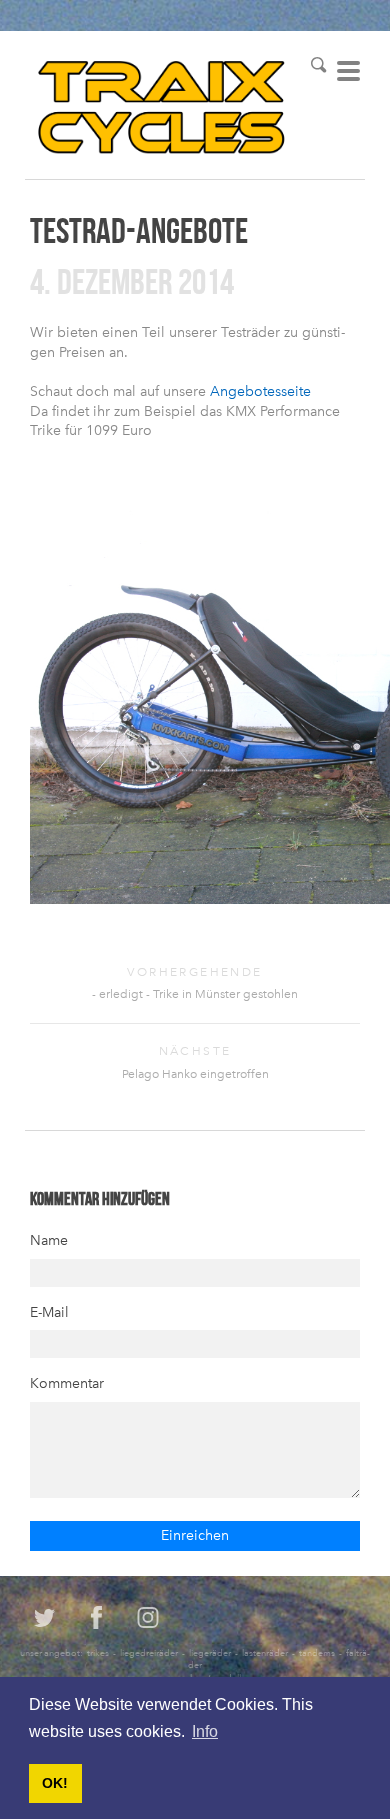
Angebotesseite (260, 391)
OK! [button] (55, 1783)
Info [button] (205, 1731)
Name (49, 1240)
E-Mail (49, 1312)
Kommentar (67, 1383)
